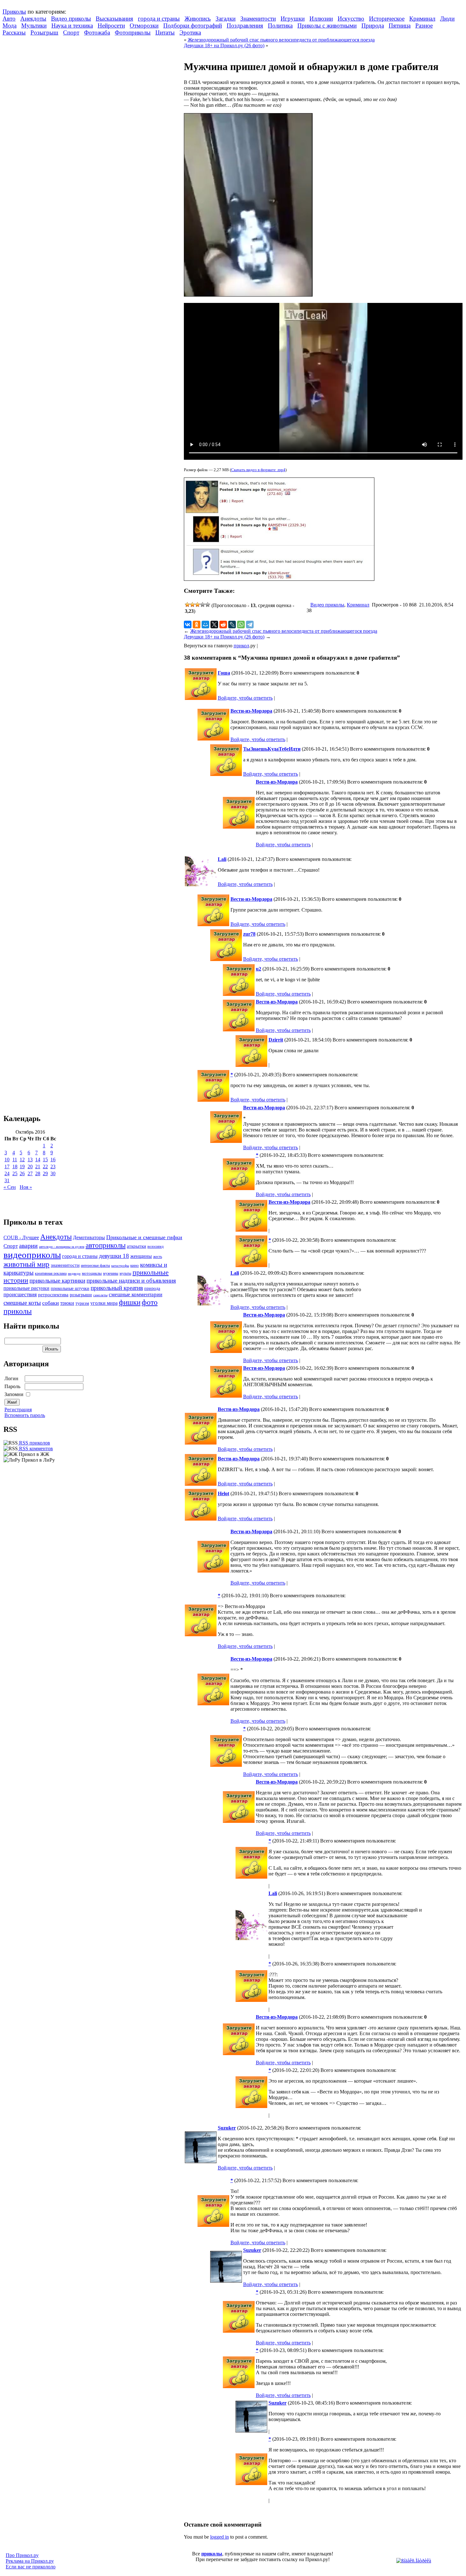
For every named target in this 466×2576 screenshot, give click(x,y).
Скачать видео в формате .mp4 (258, 470)
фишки (130, 1302)
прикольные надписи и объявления (131, 1281)
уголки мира (104, 1303)
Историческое (387, 19)
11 (15, 1160)
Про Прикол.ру (22, 2555)
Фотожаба (97, 32)
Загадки (226, 19)
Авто (9, 19)
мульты (125, 1273)
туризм (82, 1303)
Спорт (71, 32)
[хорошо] (203, 605)
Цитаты (165, 32)
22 (45, 1166)
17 (7, 1166)
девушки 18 (114, 1256)
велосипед (155, 1247)
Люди (447, 19)
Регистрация (18, 1410)
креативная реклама (51, 1273)
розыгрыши (81, 1295)
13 (30, 1160)
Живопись (198, 19)
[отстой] (187, 605)
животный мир (26, 1264)
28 (38, 1173)
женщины (141, 1256)
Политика (280, 26)
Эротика (190, 32)
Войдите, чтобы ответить (245, 698)
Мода (10, 26)
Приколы (14, 12)
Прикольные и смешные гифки (144, 1237)
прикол (241, 646)
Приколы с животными (327, 26)
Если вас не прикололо (31, 2567)
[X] (214, 625)
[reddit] (223, 625)
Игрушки (293, 19)
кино (135, 1266)
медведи (74, 1273)
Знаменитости (258, 19)
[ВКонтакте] (188, 625)
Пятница (400, 26)
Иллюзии (321, 19)
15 (45, 1160)
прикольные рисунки (26, 1288)
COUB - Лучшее (21, 1237)
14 (38, 1160)
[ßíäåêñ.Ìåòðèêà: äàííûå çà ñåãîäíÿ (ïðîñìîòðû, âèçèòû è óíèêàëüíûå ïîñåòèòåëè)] (414, 2561)
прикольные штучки (70, 1288)
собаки (51, 1303)
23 (53, 1166)
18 (15, 1166)
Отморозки (144, 26)
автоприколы (106, 1245)
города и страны (159, 19)
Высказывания (114, 19)
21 (38, 1166)
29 (45, 1173)
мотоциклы (92, 1273)
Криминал (422, 19)
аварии (28, 1246)
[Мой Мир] (205, 625)
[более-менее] (197, 605)
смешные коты (22, 1303)
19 (22, 1166)
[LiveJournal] (232, 625)
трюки (67, 1303)
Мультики (34, 26)
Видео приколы (71, 19)
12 (22, 1160)
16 (53, 1160)
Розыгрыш (44, 32)
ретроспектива (53, 1295)
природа (152, 1288)
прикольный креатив (117, 1288)
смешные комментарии (136, 1294)
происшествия (20, 1294)
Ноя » (26, 1187)
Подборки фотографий (193, 26)
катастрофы (120, 1266)
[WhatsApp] (241, 625)
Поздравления (245, 26)
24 (7, 1173)
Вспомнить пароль (25, 1415)
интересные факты (95, 1266)
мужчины (111, 1273)
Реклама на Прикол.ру (30, 2561)
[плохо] (192, 605)
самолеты (100, 1295)
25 (15, 1173)
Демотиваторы (89, 1237)
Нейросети (111, 26)
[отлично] (208, 605)
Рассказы (14, 32)
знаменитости (65, 1265)
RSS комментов (35, 1448)
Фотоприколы (133, 32)
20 (30, 1166)
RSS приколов (34, 1443)
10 (7, 1160)
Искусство (351, 19)
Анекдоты (33, 19)
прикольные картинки (57, 1281)
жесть (158, 1257)
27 (30, 1173)
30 (53, 1173)
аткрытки (136, 1246)
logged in (220, 2537)
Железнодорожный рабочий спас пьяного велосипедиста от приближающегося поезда (281, 40)
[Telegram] (250, 625)
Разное (424, 26)
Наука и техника (72, 26)
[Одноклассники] (197, 625)
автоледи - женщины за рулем (62, 1247)
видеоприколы (32, 1255)
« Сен (10, 1187)
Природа (373, 26)
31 (7, 1180)
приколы (212, 2554)
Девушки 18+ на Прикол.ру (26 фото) (224, 45)
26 (22, 1173)
